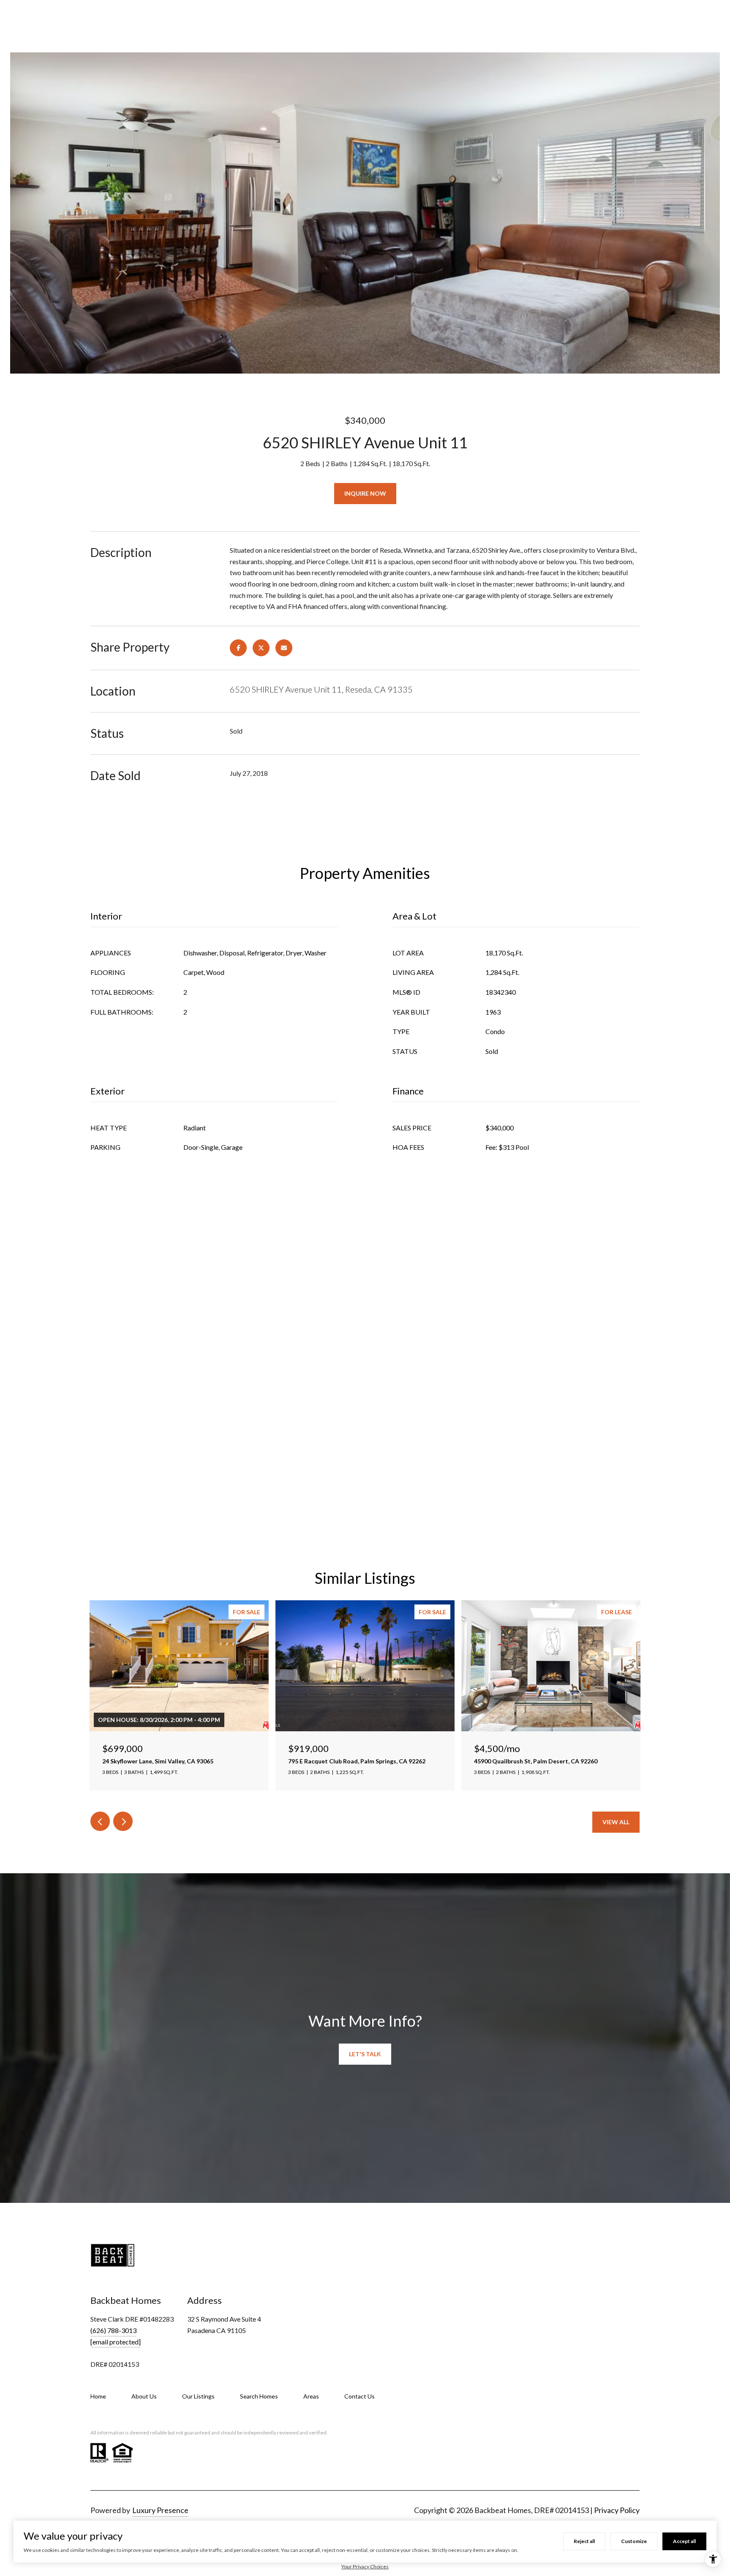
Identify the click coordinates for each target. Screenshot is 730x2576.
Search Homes (259, 2396)
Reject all (584, 2541)
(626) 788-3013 (113, 2330)
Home (98, 2396)
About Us (144, 2396)
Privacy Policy (617, 2510)
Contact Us (360, 2396)
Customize (634, 2541)
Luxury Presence (160, 2510)
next (123, 1821)
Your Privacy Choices (365, 2566)
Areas (311, 2396)
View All (616, 1822)
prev (100, 1821)
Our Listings (198, 2396)
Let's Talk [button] (365, 2054)
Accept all (684, 2541)
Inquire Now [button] (365, 493)
